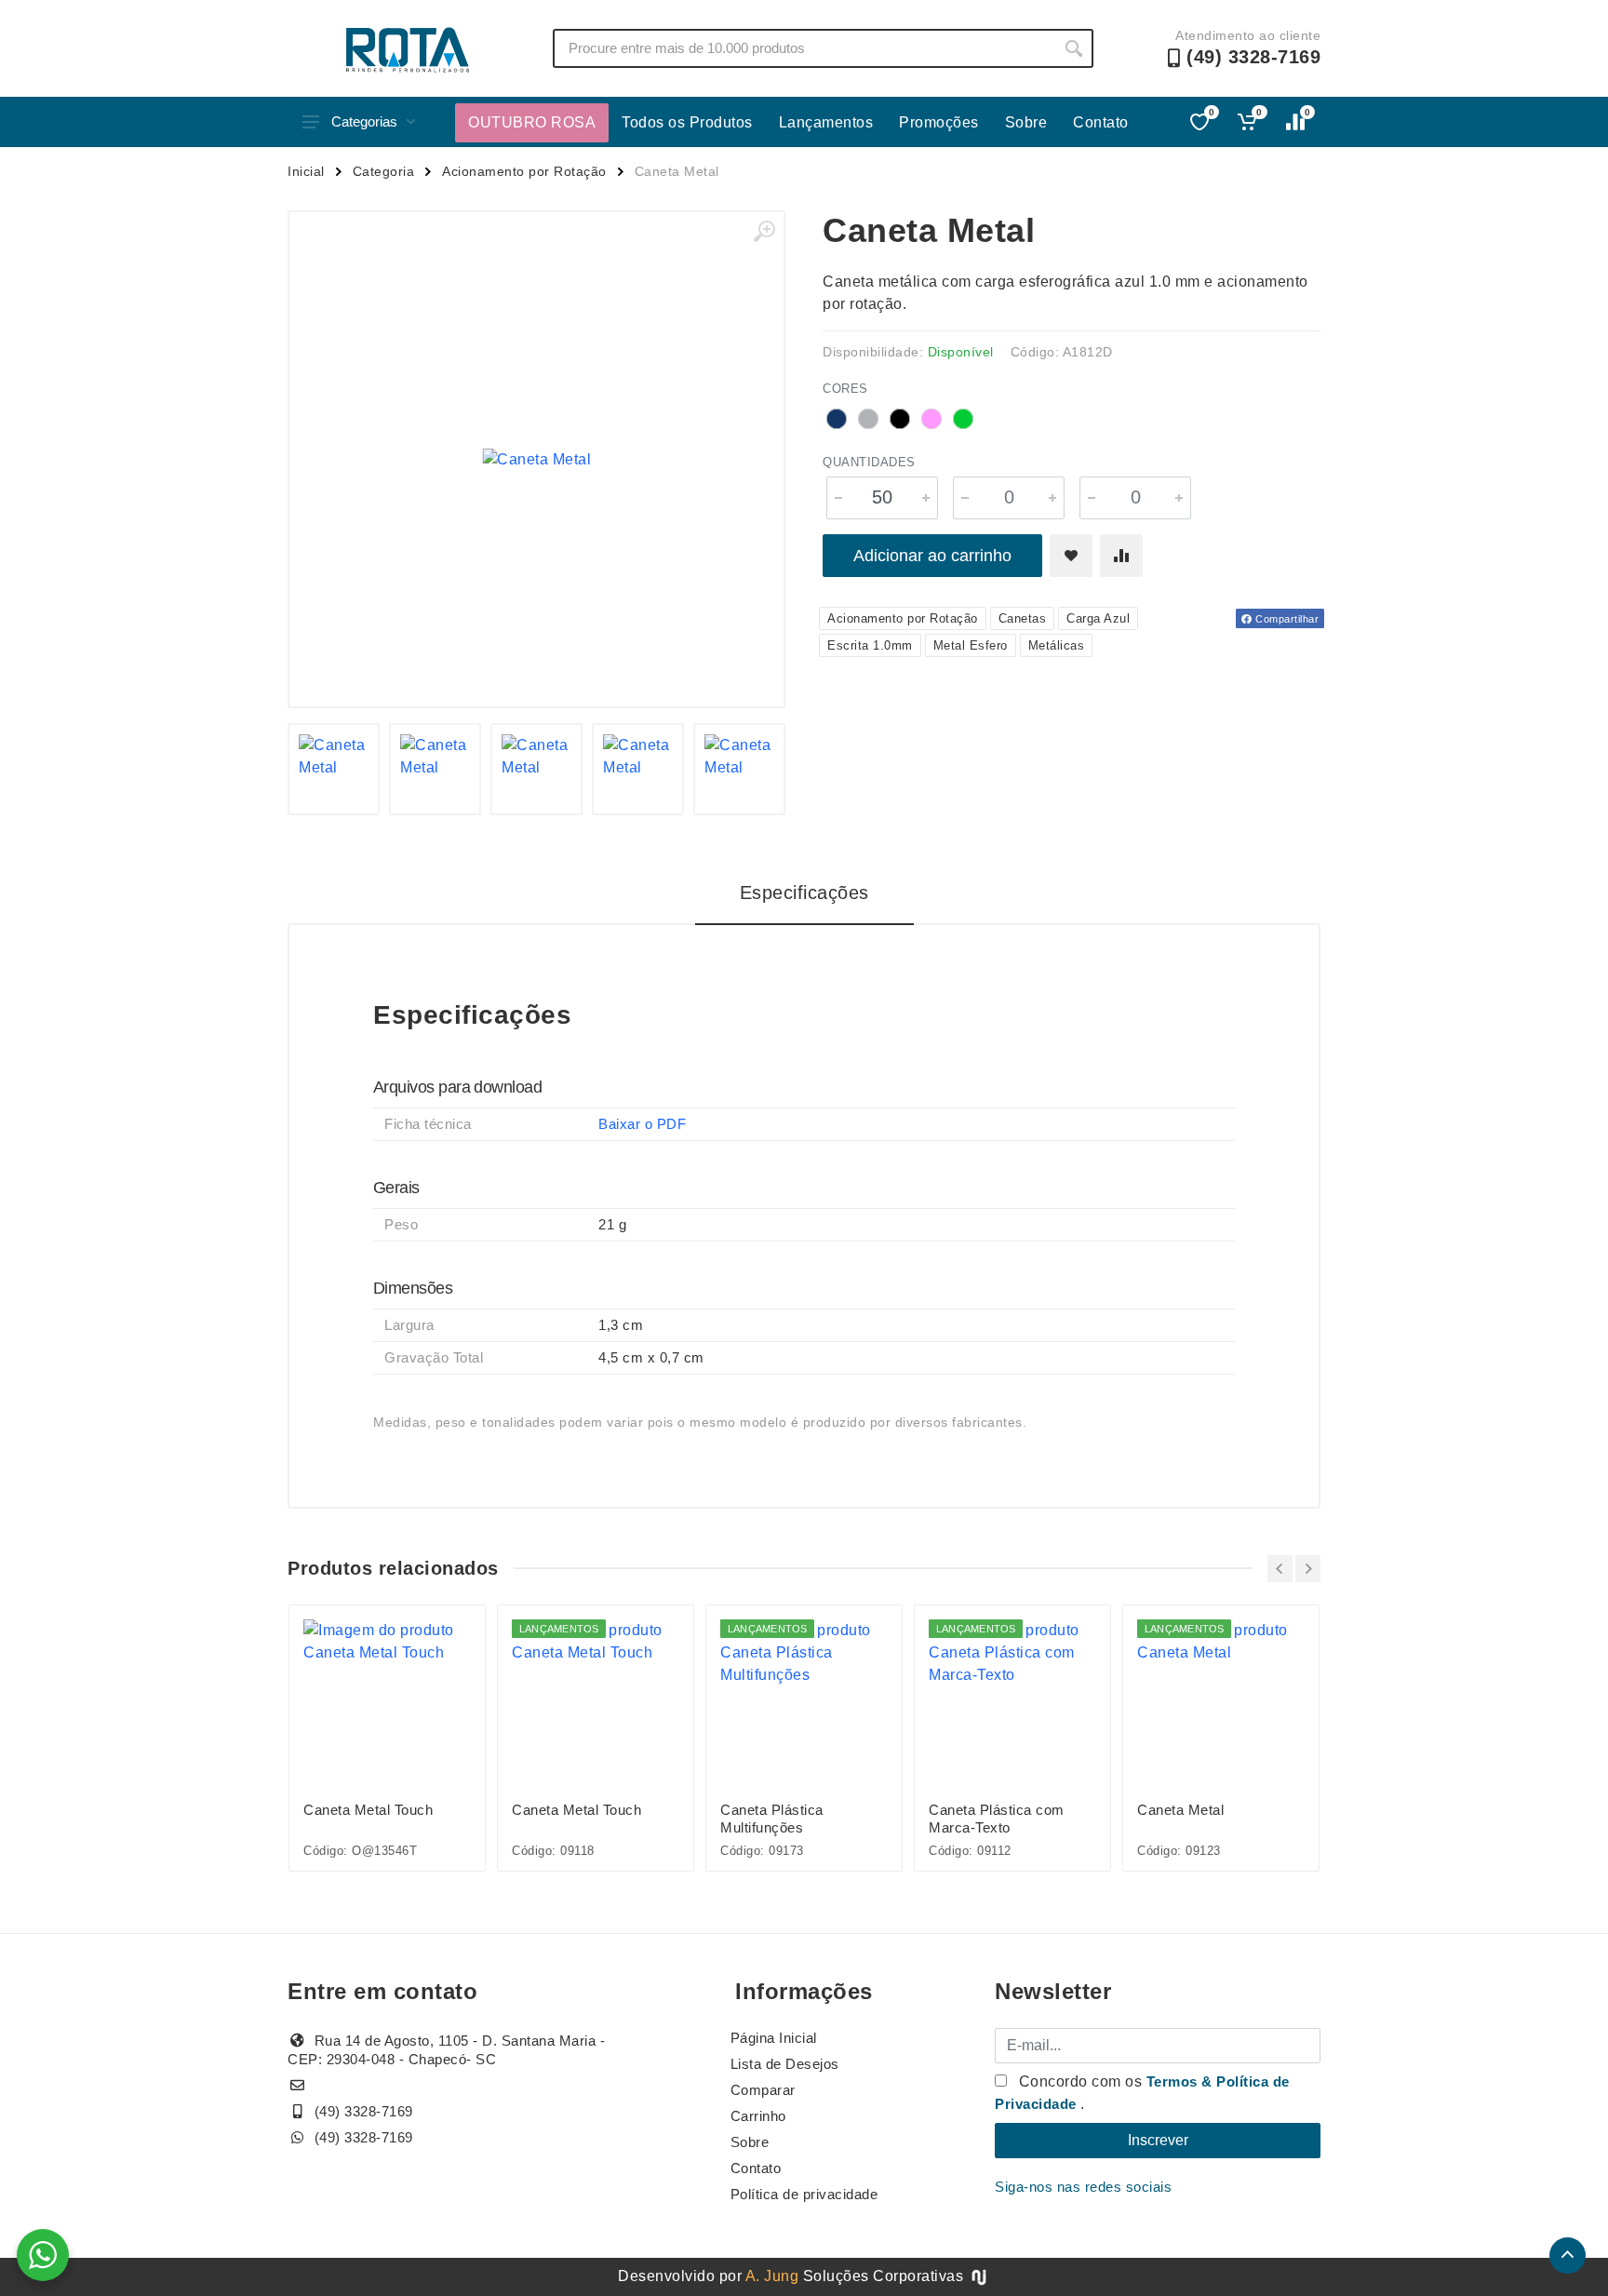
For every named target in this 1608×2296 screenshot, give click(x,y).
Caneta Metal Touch (368, 1810)
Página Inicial (774, 2038)
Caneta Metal (1180, 1810)
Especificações (804, 893)
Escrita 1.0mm (870, 645)
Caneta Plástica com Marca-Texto (997, 1819)
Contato (1101, 122)
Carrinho (758, 2116)
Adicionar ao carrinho (932, 556)
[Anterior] (1280, 1569)
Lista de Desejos (785, 2064)
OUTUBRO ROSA (532, 122)
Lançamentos (826, 122)
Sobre (1026, 122)
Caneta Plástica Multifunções (772, 1819)
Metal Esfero (971, 645)
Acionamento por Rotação (524, 171)
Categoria (384, 171)
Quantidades (869, 462)
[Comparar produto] (1121, 556)
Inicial (306, 171)
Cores (845, 389)
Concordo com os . (1142, 2093)
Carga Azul (1098, 618)
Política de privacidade (804, 2194)
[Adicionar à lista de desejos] (1071, 556)
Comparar (763, 2090)
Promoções (939, 122)
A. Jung (772, 2276)
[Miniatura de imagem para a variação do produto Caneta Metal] (334, 769)
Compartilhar (1286, 619)
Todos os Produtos (687, 122)
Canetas (1023, 618)
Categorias (364, 121)
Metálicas (1057, 645)
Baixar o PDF (642, 1124)
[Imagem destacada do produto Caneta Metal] (536, 459)
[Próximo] (1308, 1569)
